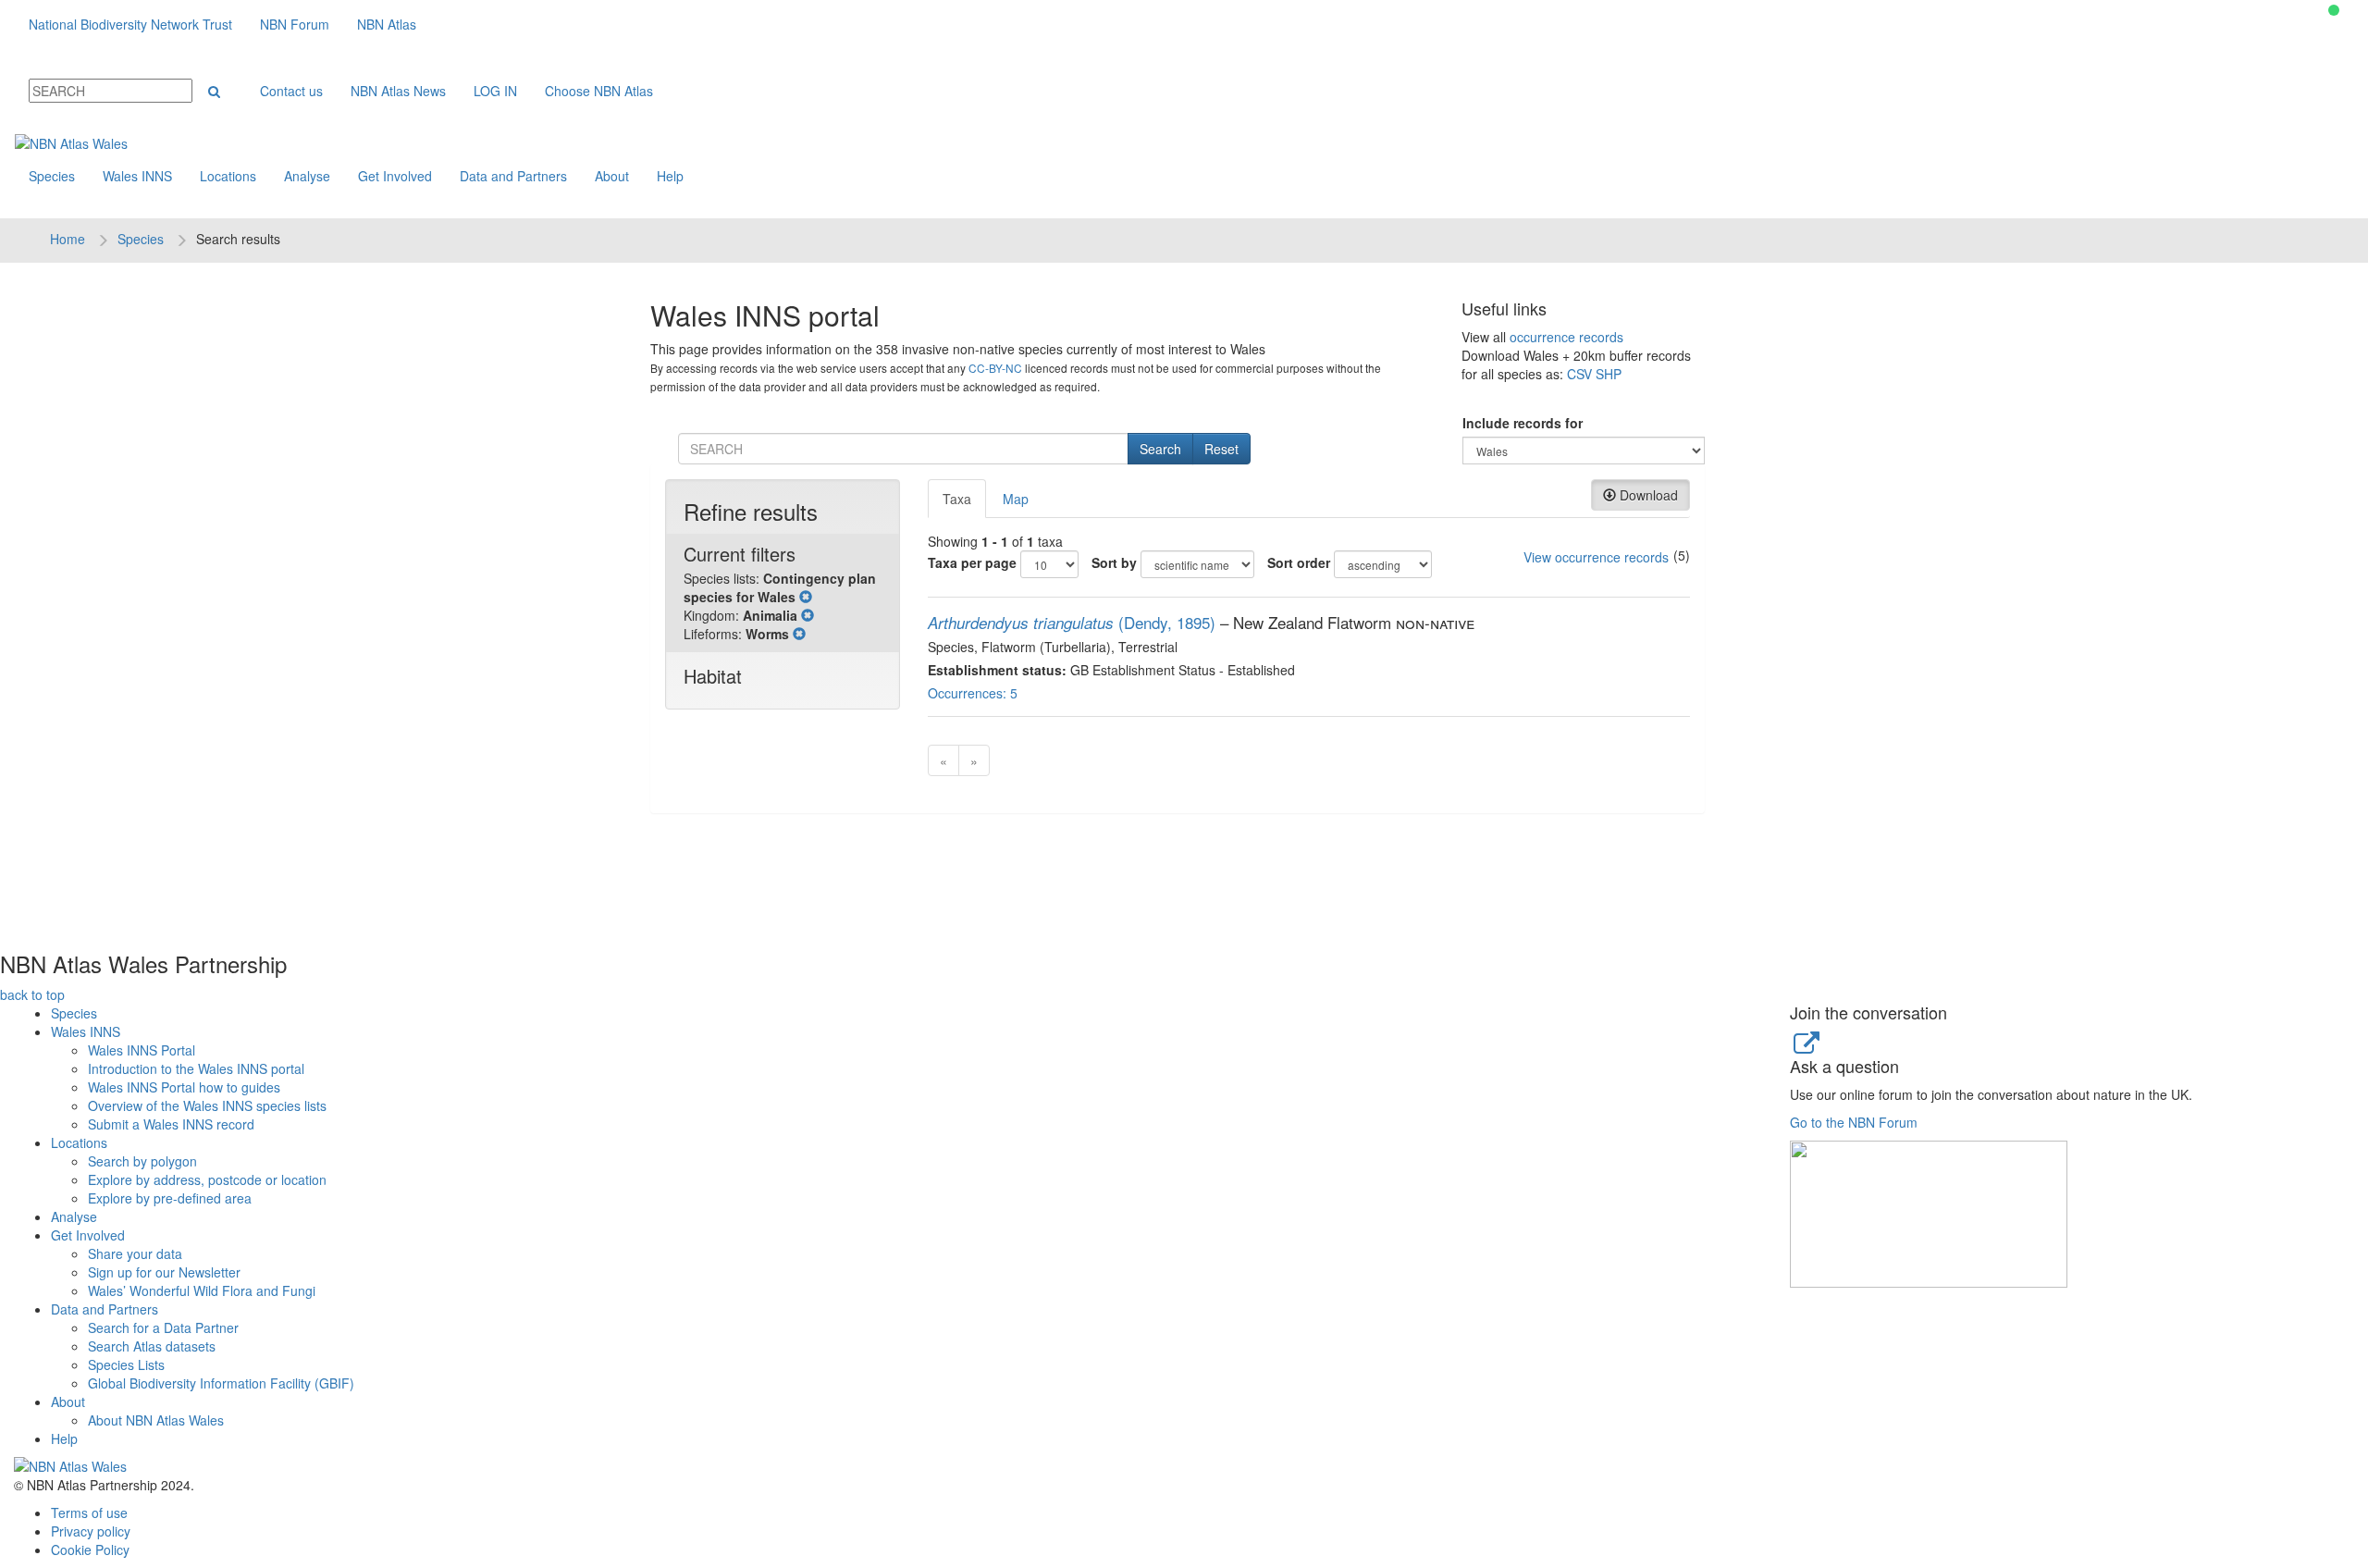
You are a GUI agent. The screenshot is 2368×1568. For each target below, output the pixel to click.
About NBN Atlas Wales (156, 1420)
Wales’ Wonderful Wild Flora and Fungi (202, 1290)
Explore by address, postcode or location (207, 1179)
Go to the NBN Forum (1854, 1122)
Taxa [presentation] (957, 499)
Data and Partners (513, 176)
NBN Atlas (387, 24)
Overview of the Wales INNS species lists (207, 1105)
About (612, 176)
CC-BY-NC (995, 368)
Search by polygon (142, 1161)
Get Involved (395, 176)
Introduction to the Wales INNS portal (196, 1068)
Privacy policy (91, 1531)
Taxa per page (972, 562)
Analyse (307, 176)
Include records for (1523, 423)
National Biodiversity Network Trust (130, 24)
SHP (1609, 374)
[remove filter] (806, 597)
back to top (32, 994)
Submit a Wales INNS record (171, 1124)
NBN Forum (295, 24)
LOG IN (495, 91)
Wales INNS (137, 176)
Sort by (1114, 562)
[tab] (958, 499)
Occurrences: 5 (973, 693)
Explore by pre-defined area (170, 1198)
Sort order (1299, 562)
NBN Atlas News (398, 91)
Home (68, 239)
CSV (1579, 374)
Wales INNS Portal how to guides (184, 1087)
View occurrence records (1596, 557)
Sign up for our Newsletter (164, 1272)
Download (1647, 495)
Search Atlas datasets (152, 1346)
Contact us (291, 91)
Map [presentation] (1016, 499)
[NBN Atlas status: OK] (2334, 10)
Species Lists (126, 1364)
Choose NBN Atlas (599, 91)
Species (52, 176)
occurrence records (1566, 337)
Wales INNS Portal (142, 1050)
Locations (228, 176)
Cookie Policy (90, 1549)
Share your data (135, 1253)
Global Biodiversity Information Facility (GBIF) (221, 1383)
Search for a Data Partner (163, 1327)
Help (670, 176)
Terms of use (89, 1512)
